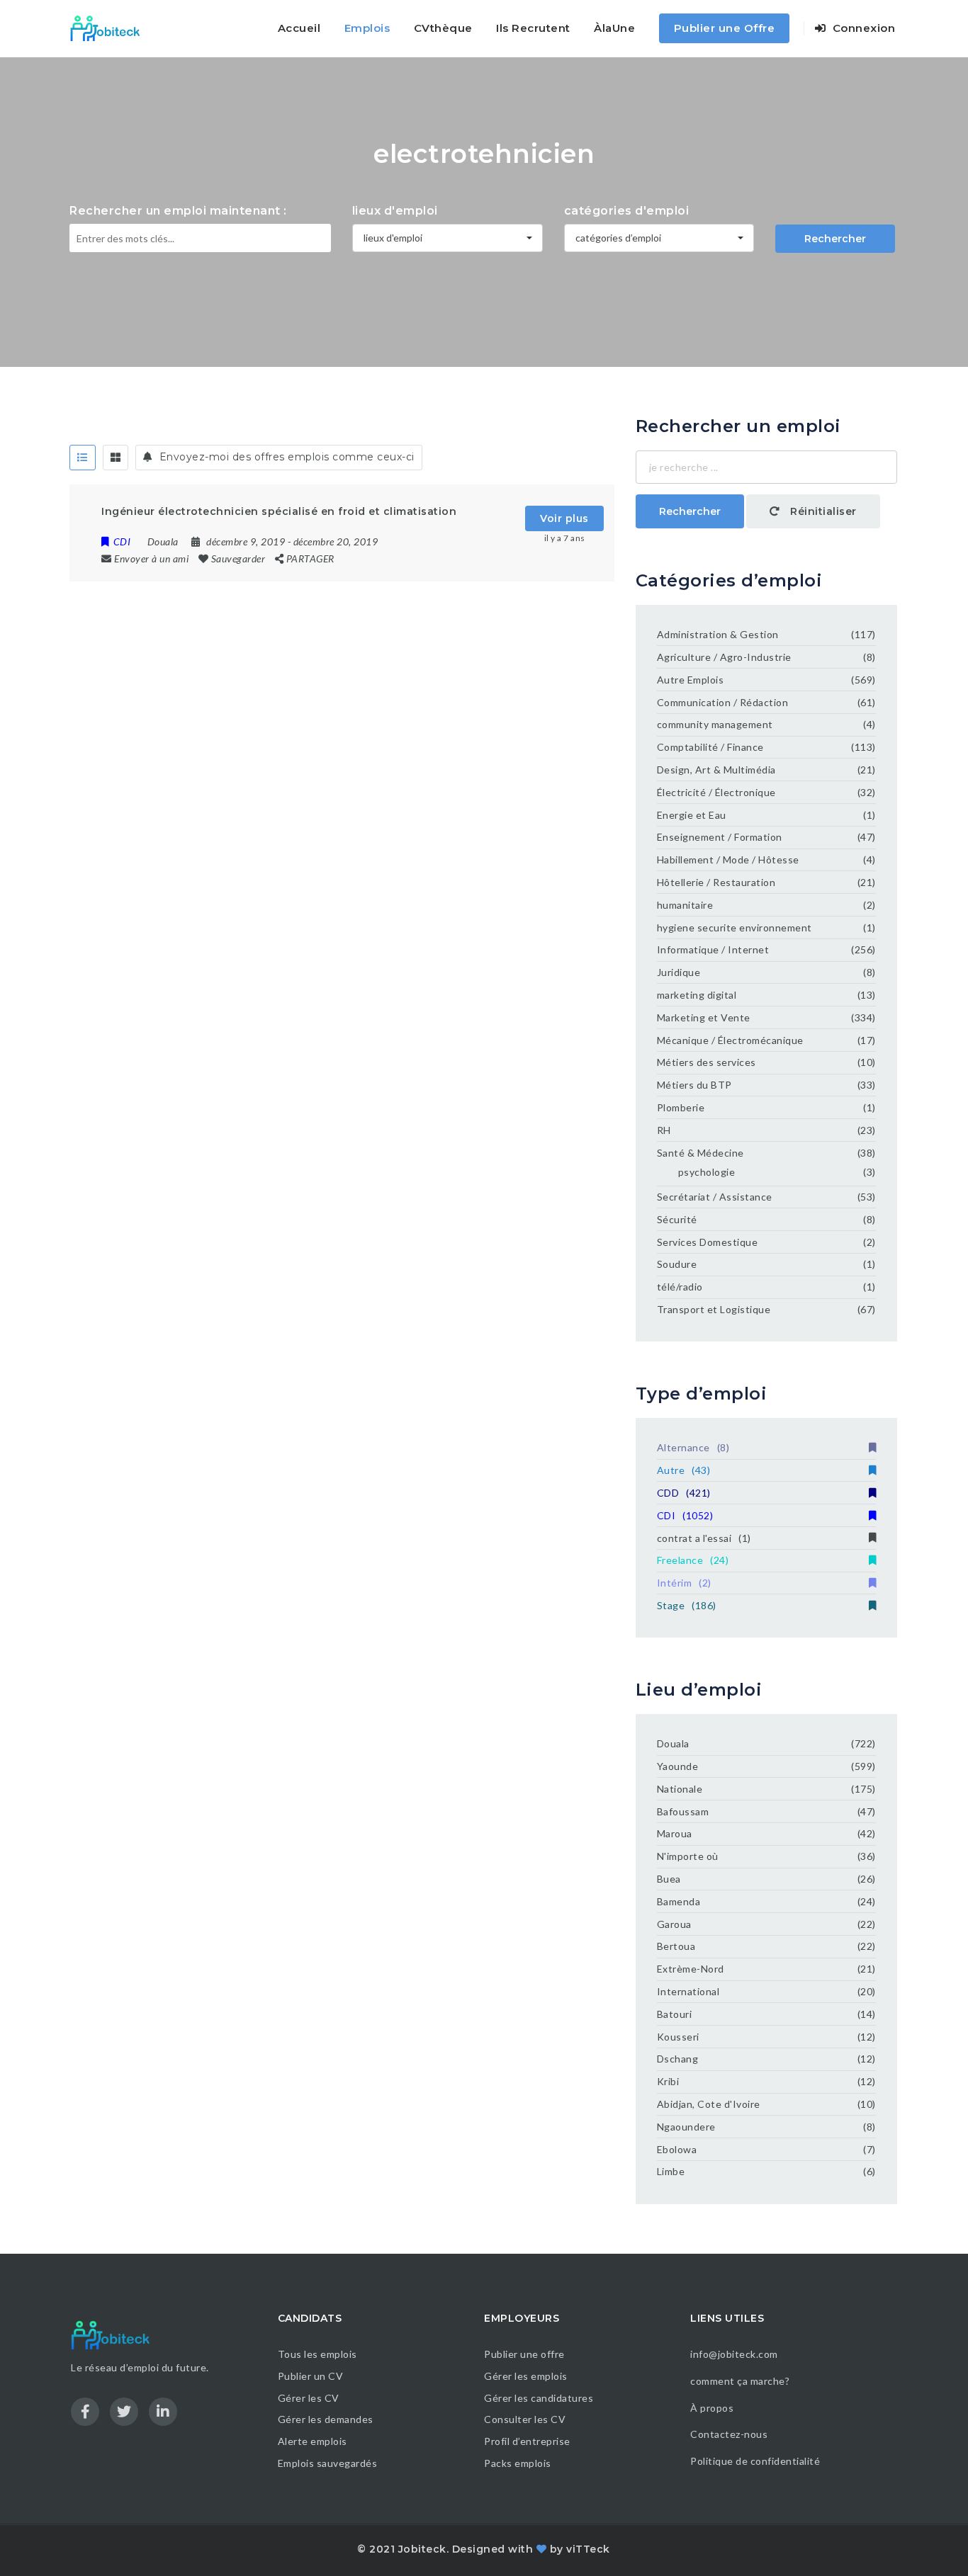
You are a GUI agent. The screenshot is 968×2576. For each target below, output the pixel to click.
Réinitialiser (822, 511)
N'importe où (688, 1856)
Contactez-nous (729, 2434)
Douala (673, 1743)
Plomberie (681, 1107)
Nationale (680, 1789)
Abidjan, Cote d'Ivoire (709, 2104)
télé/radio (680, 1287)
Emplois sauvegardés (328, 2463)
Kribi (668, 2081)
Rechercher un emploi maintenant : (178, 211)
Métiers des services (707, 1062)
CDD (684, 1493)
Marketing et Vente (704, 1017)
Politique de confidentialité (756, 2461)
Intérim (684, 1583)
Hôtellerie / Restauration (716, 882)
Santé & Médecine (700, 1153)
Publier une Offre (725, 28)
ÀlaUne (614, 28)
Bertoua (676, 1946)
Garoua (674, 1924)
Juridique (679, 972)
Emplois (367, 28)
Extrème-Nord (691, 1969)
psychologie (707, 1172)
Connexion (862, 28)
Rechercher (835, 239)
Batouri (675, 2014)
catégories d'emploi (627, 211)
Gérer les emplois (526, 2376)
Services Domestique (708, 1242)
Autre (684, 1470)
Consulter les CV (525, 2419)
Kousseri (678, 2037)
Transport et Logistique (714, 1309)
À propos (712, 2408)
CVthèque (443, 28)
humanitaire (685, 905)
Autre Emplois (691, 680)
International (688, 1991)
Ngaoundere (686, 2127)
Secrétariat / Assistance (715, 1197)
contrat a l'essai (704, 1538)
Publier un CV (311, 2376)
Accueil (299, 28)
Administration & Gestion (718, 634)
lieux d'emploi (395, 211)
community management (715, 724)
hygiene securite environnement (735, 927)
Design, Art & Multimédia (716, 770)
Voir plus (564, 518)
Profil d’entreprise (527, 2441)
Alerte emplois (313, 2441)
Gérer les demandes (326, 2419)
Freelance (693, 1560)
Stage (687, 1605)
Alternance (693, 1447)
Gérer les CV (309, 2398)
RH (664, 1130)
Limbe (671, 2171)
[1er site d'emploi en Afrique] (113, 28)
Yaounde (678, 1766)
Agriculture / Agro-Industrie (724, 657)
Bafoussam (683, 1811)
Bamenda (679, 1901)
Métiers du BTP (694, 1085)
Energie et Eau (692, 815)
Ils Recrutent (533, 28)
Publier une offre (524, 2354)
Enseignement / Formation (720, 837)
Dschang (678, 2059)
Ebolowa (677, 2149)
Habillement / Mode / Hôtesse (728, 859)
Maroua (675, 1833)
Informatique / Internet (713, 949)
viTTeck (588, 2549)
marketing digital (697, 995)
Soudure (677, 1264)
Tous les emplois (317, 2354)
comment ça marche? (740, 2381)
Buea (669, 1879)
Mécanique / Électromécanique (730, 1040)
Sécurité (677, 1219)
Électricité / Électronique (716, 792)
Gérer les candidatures (539, 2398)
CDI (685, 1515)
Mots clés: (97, 283)
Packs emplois (518, 2463)
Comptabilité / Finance (710, 747)
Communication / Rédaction (723, 702)
